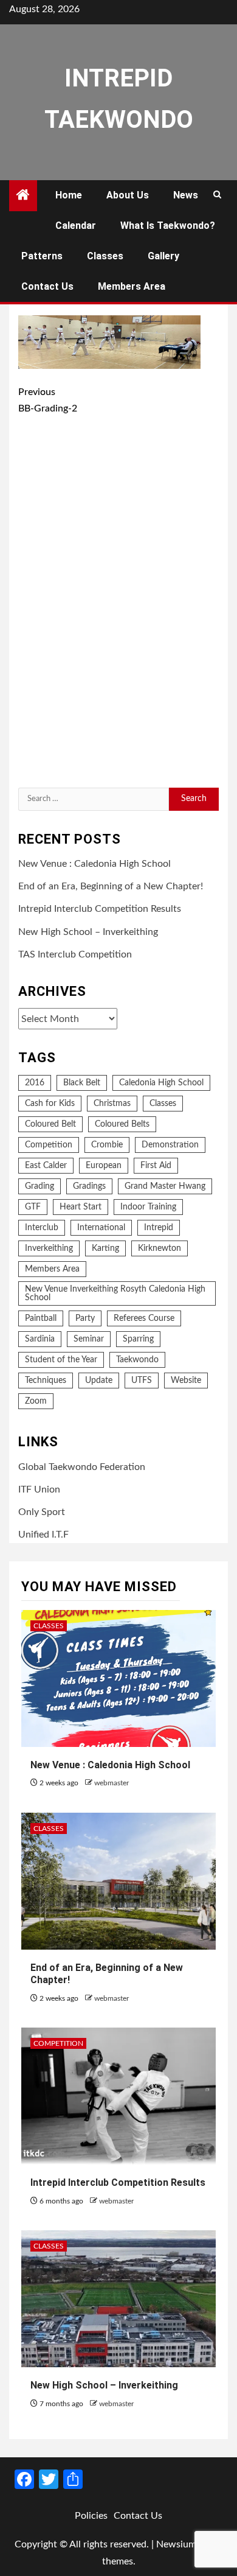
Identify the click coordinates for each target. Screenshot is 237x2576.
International (101, 1228)
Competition (49, 1145)
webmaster (112, 1783)
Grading (39, 1186)
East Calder (46, 1166)
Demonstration (170, 1145)
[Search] (217, 195)
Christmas (112, 1104)
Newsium (176, 2544)
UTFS (142, 1381)
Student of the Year (61, 1360)
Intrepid (159, 1228)
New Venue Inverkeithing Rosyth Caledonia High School (115, 1293)
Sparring (138, 1339)
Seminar (89, 1339)
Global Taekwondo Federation (82, 1467)
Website (186, 1381)
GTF (33, 1207)
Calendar (76, 226)
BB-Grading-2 (48, 400)
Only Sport (42, 1512)
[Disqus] (118, 604)
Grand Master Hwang (165, 1186)
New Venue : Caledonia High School (94, 864)
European (104, 1166)
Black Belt (82, 1083)
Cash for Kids (50, 1104)
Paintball (41, 1318)
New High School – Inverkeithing (88, 932)
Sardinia (40, 1339)
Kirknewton (160, 1248)
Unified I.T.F (43, 1535)
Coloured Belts (122, 1124)
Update (99, 1381)
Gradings (89, 1186)
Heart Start (81, 1207)
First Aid (156, 1166)
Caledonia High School (161, 1083)
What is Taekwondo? (168, 226)
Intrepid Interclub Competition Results (100, 909)
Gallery (163, 256)
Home (69, 195)
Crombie (107, 1145)
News (186, 195)
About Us (128, 195)
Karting (105, 1248)
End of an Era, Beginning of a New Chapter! (111, 886)
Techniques (46, 1381)
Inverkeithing (49, 1248)
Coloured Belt (50, 1124)
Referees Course (144, 1318)
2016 (35, 1083)
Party (85, 1318)
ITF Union (39, 1489)
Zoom (36, 1401)
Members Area (132, 286)
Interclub (42, 1228)
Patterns (42, 256)
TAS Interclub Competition (75, 954)
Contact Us (47, 286)
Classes (105, 256)
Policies (91, 2516)
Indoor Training (148, 1207)
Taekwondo (137, 1360)
